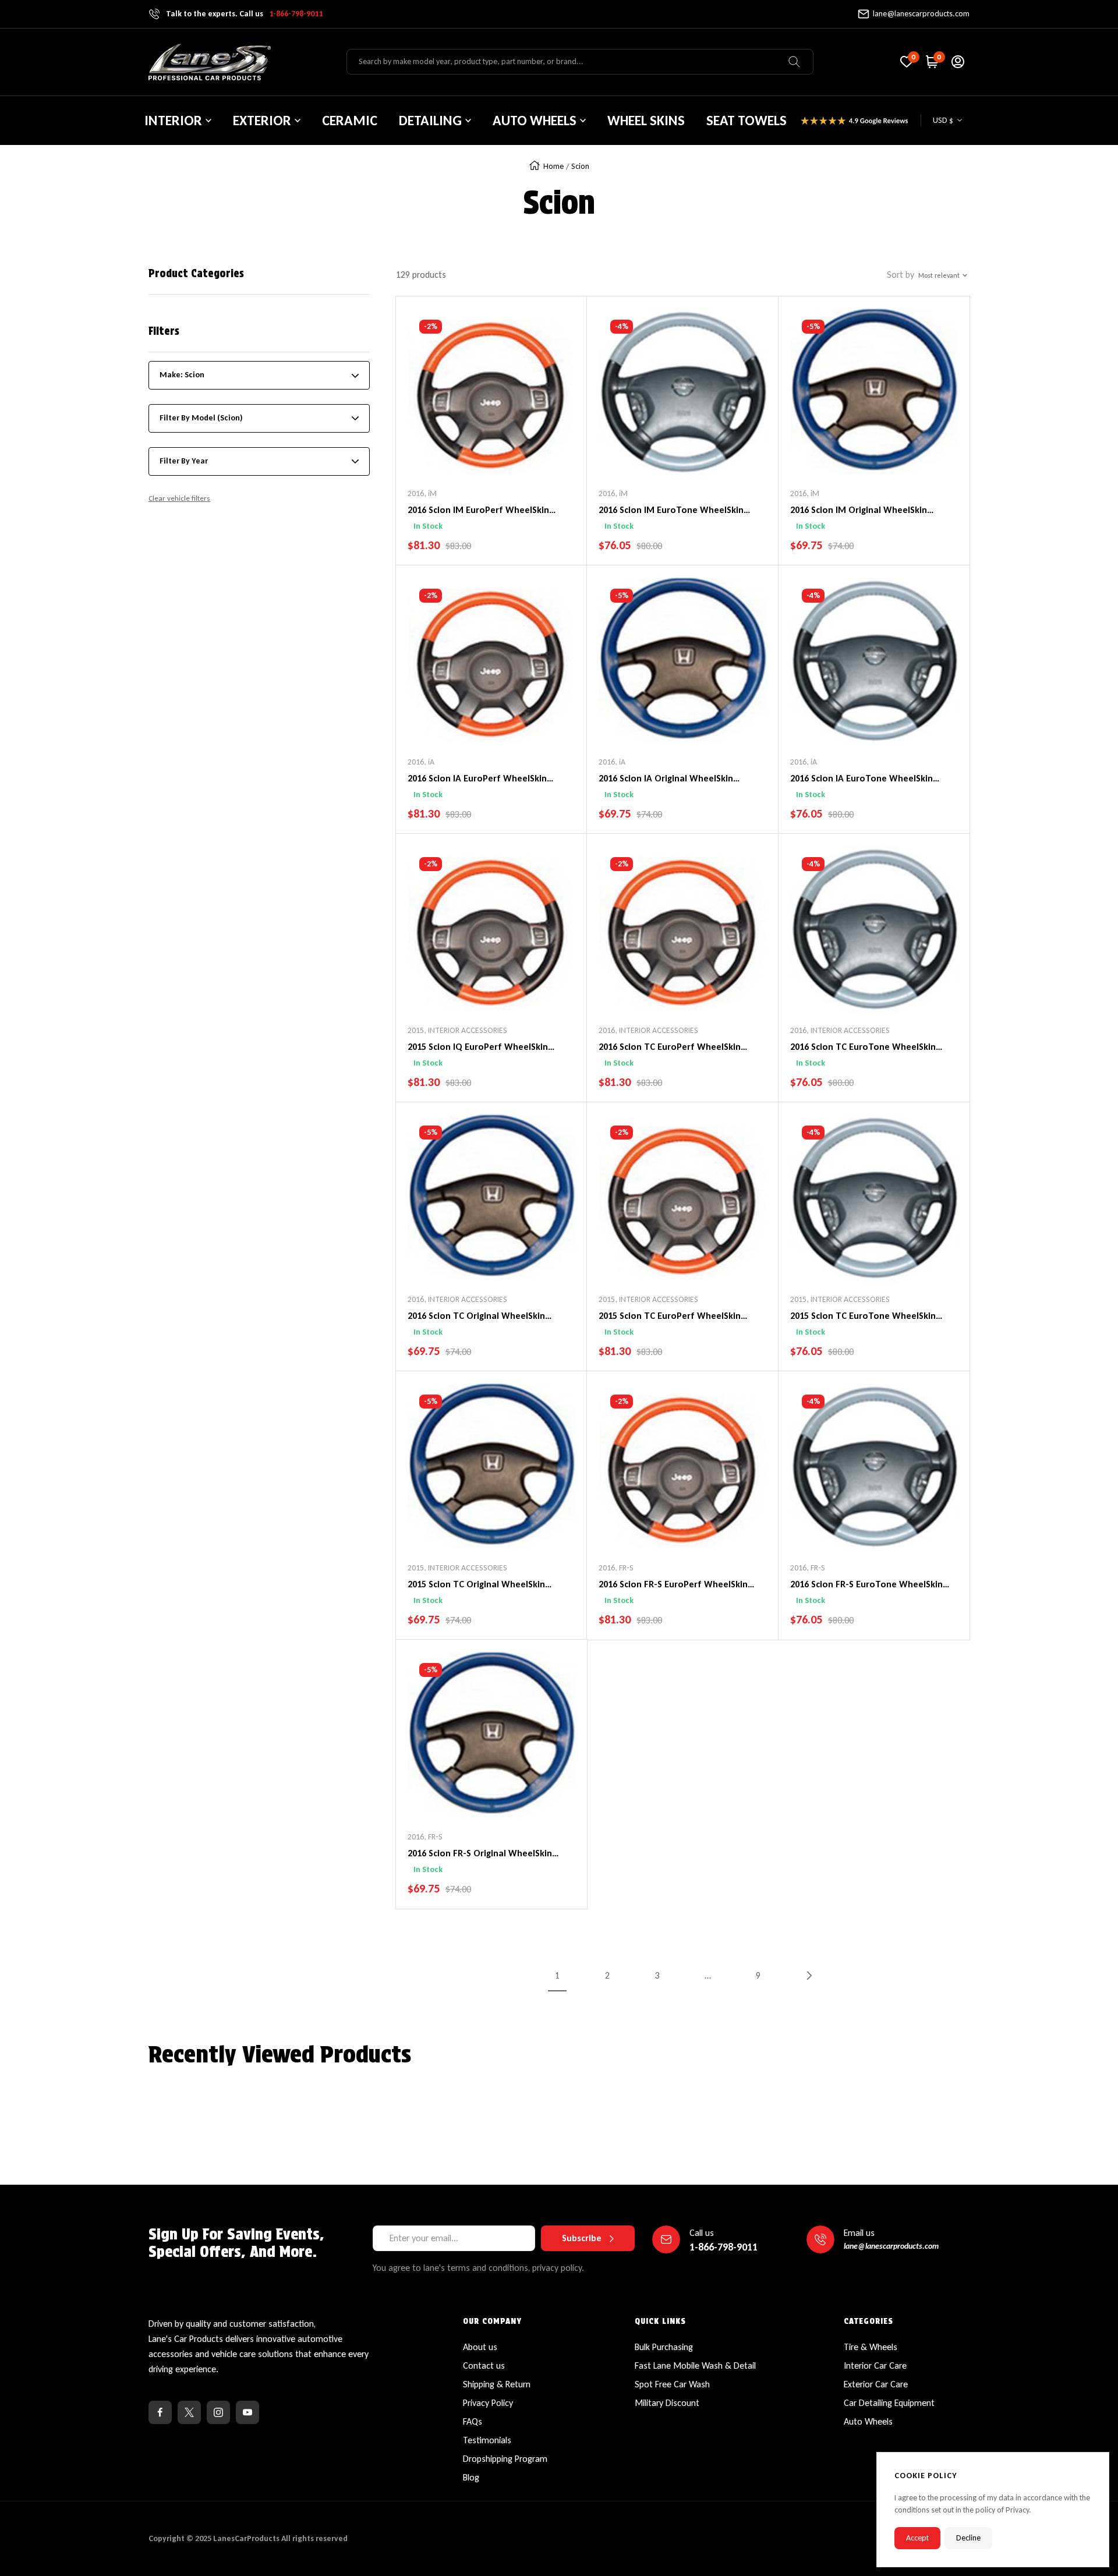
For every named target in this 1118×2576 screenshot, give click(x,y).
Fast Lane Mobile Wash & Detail (695, 2366)
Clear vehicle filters (179, 498)
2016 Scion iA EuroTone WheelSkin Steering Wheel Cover (862, 779)
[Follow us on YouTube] (247, 2412)
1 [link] (557, 1975)
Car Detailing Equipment (889, 2403)
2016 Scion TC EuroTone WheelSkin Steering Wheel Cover (863, 1048)
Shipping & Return (497, 2384)
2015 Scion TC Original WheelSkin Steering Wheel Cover (476, 1585)
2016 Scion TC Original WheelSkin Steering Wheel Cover (476, 1317)
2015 (416, 1030)
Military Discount (667, 2403)
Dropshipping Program (505, 2459)
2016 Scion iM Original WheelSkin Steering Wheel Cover (859, 511)
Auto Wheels (868, 2421)
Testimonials (487, 2440)
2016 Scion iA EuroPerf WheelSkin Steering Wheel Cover (477, 779)
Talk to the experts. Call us (244, 14)
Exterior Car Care (876, 2384)
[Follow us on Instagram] (218, 2412)
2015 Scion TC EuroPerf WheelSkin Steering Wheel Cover (670, 1317)
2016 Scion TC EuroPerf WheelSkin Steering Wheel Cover (670, 1048)
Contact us (484, 2366)
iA (431, 762)
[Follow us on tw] (189, 2412)
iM (432, 493)
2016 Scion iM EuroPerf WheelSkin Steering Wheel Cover (478, 511)
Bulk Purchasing (664, 2347)
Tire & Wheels (871, 2347)
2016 (416, 493)
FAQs (473, 2421)
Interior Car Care (875, 2366)
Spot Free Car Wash (672, 2384)
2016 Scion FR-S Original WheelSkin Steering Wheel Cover (480, 1854)
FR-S (626, 1568)
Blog (471, 2477)
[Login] (958, 62)
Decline (968, 2538)
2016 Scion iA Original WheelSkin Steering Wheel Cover (666, 779)
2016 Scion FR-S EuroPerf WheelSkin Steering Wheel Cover (673, 1585)
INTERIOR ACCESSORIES (468, 1030)
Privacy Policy (488, 2403)
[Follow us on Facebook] (160, 2412)
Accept (917, 2538)
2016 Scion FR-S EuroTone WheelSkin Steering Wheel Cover (866, 1585)
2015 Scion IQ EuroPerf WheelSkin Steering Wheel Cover (478, 1048)
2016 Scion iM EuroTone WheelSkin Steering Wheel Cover (671, 511)
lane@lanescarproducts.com (921, 14)
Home (553, 166)
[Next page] (808, 1976)
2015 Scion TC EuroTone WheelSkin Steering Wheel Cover (863, 1317)
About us (480, 2347)
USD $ (943, 120)
